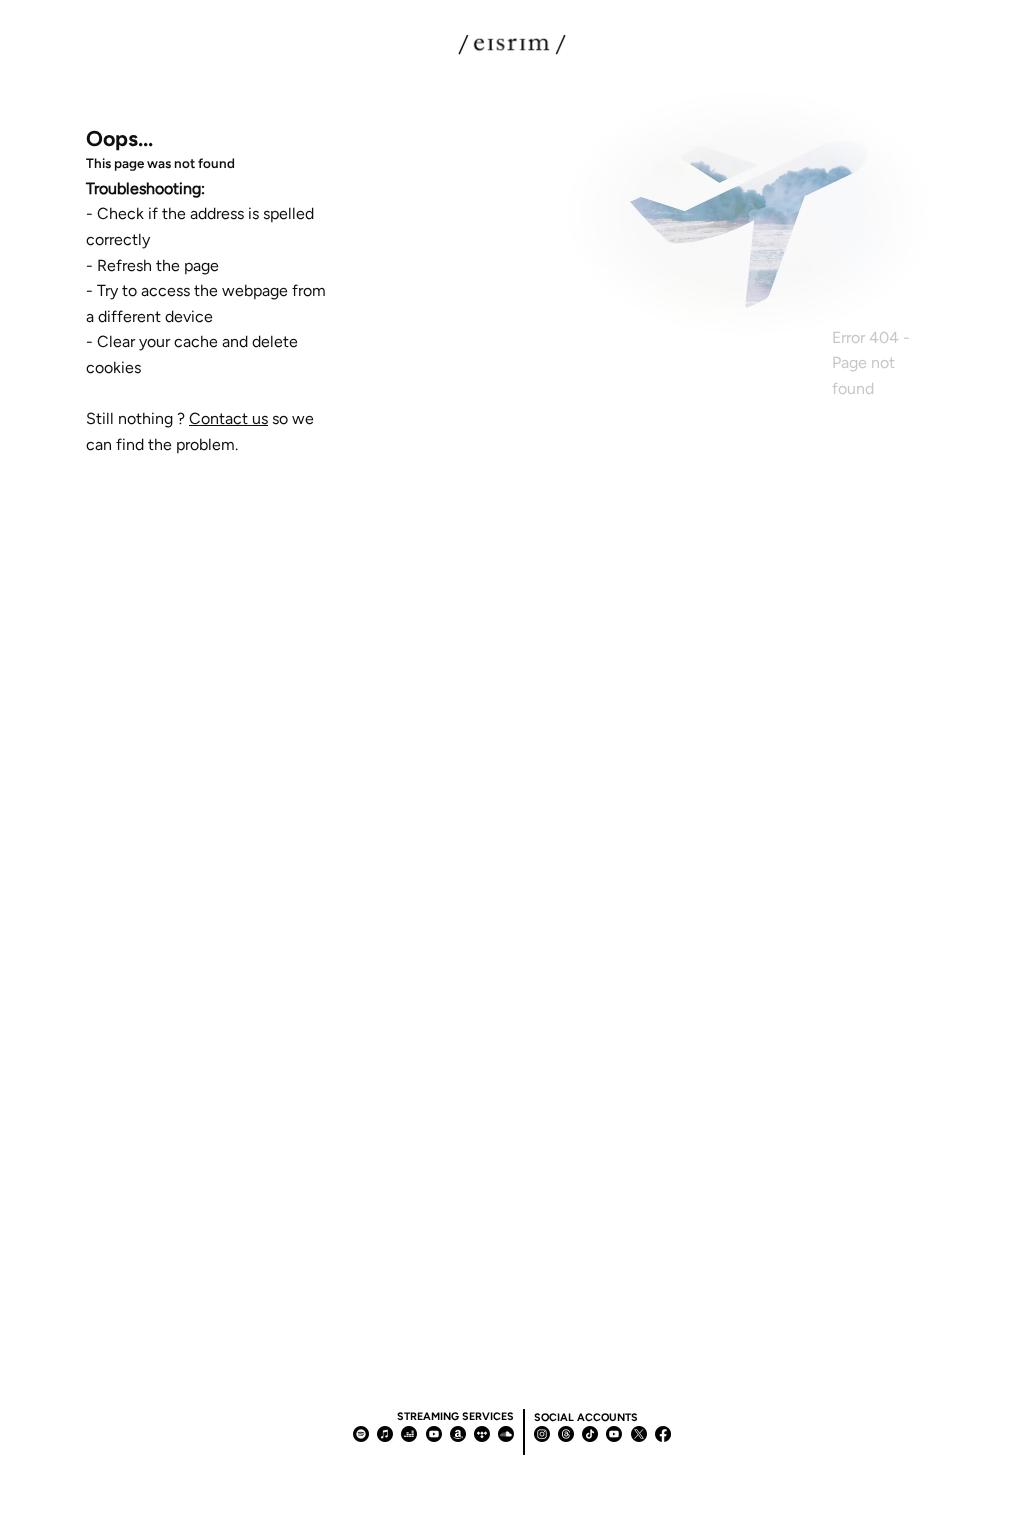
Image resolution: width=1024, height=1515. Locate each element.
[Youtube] (434, 1434)
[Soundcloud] (506, 1434)
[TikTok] (590, 1434)
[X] (639, 1434)
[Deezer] (409, 1434)
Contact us (228, 418)
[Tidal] (482, 1434)
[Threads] (566, 1434)
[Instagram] (542, 1434)
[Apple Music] (385, 1434)
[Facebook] (663, 1434)
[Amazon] (458, 1434)
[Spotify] (361, 1434)
